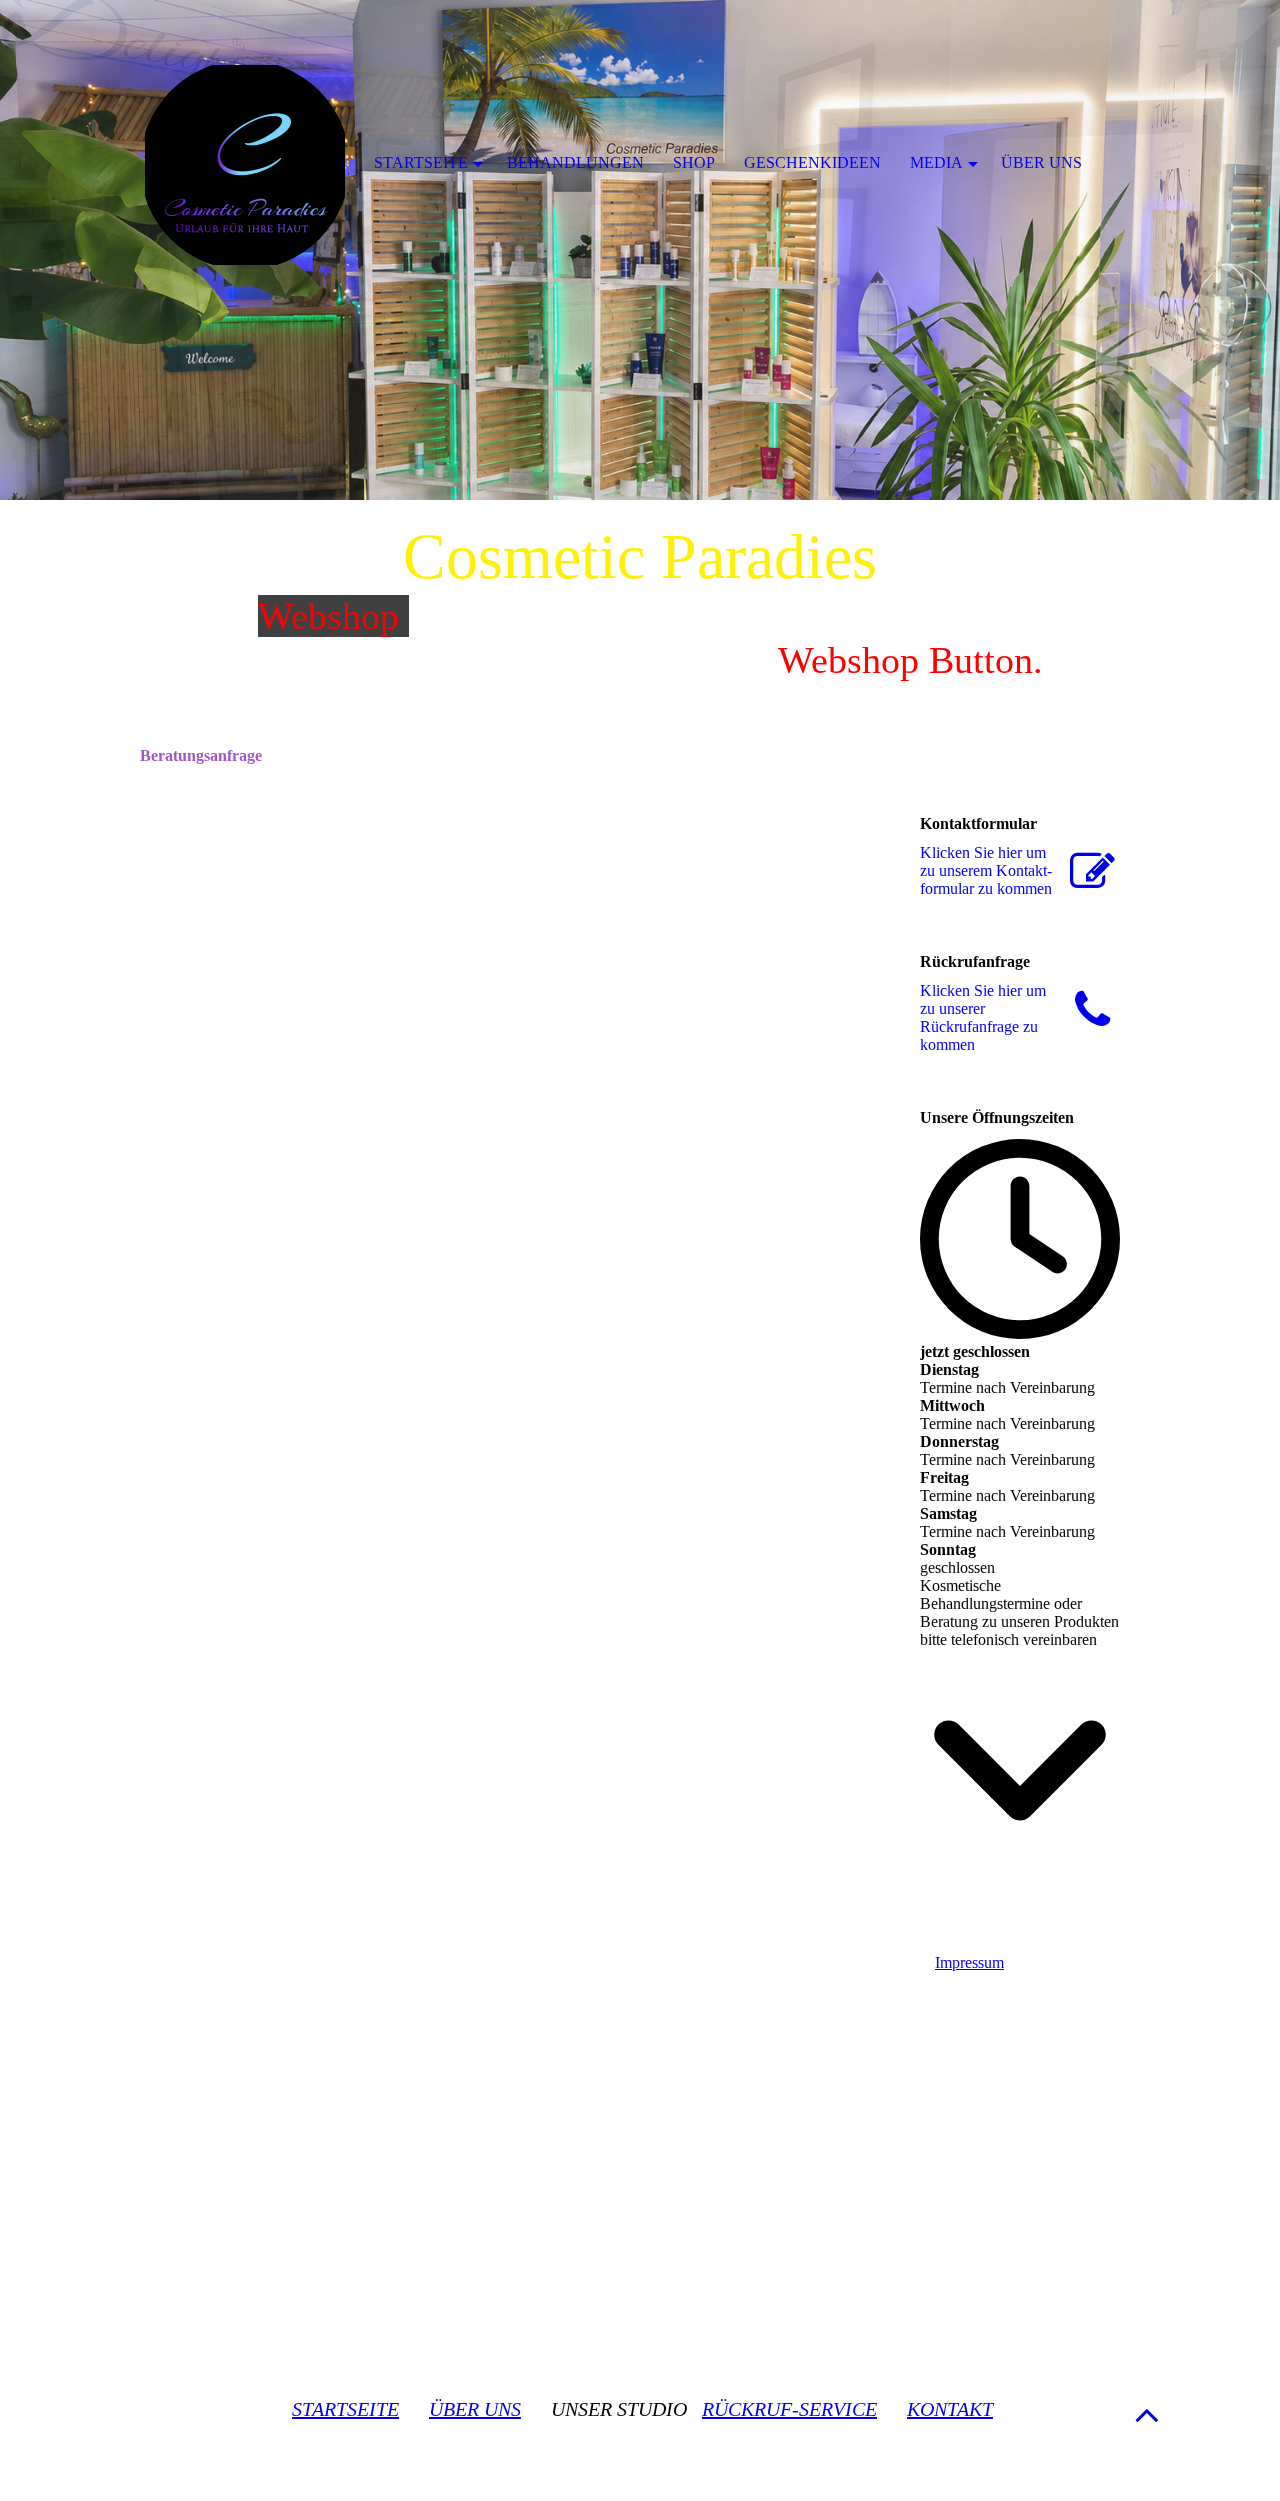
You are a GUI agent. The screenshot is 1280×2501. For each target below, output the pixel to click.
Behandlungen (575, 162)
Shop (694, 162)
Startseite (421, 162)
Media (936, 162)
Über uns (1041, 162)
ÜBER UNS (475, 2409)
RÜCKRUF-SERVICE (789, 2409)
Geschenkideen (812, 162)
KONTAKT (950, 2409)
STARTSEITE (345, 2409)
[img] (640, 250)
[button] (1147, 2414)
